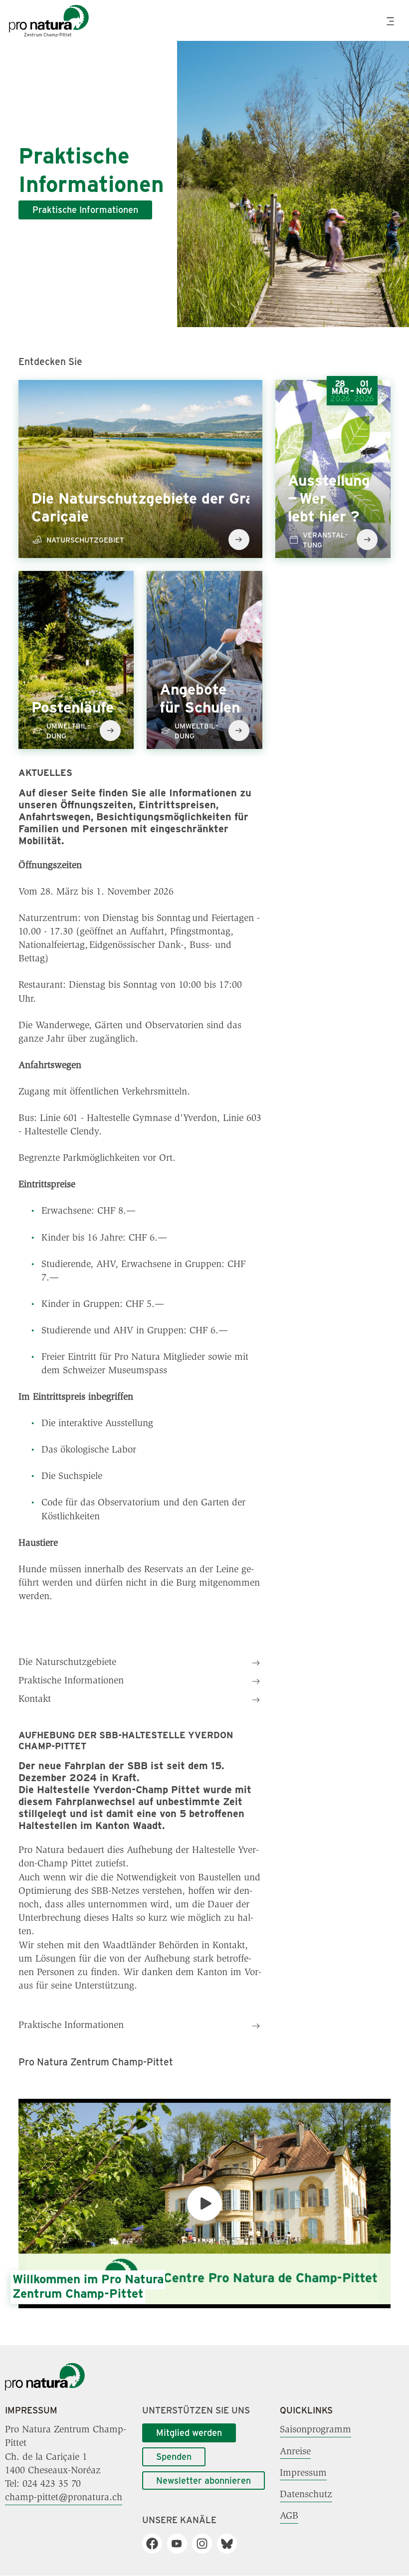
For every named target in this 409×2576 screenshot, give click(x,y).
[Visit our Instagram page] (206, 2544)
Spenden (174, 2456)
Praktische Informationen (85, 209)
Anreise (295, 2451)
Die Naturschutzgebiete (67, 1662)
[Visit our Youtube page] (181, 2544)
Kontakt (35, 1699)
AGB (289, 2516)
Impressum (303, 2473)
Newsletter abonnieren (204, 2480)
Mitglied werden (189, 2432)
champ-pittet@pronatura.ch (64, 2498)
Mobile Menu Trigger (392, 21)
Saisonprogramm (315, 2430)
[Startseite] (45, 2389)
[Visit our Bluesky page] (231, 2544)
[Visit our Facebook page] (156, 2544)
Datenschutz (306, 2495)
